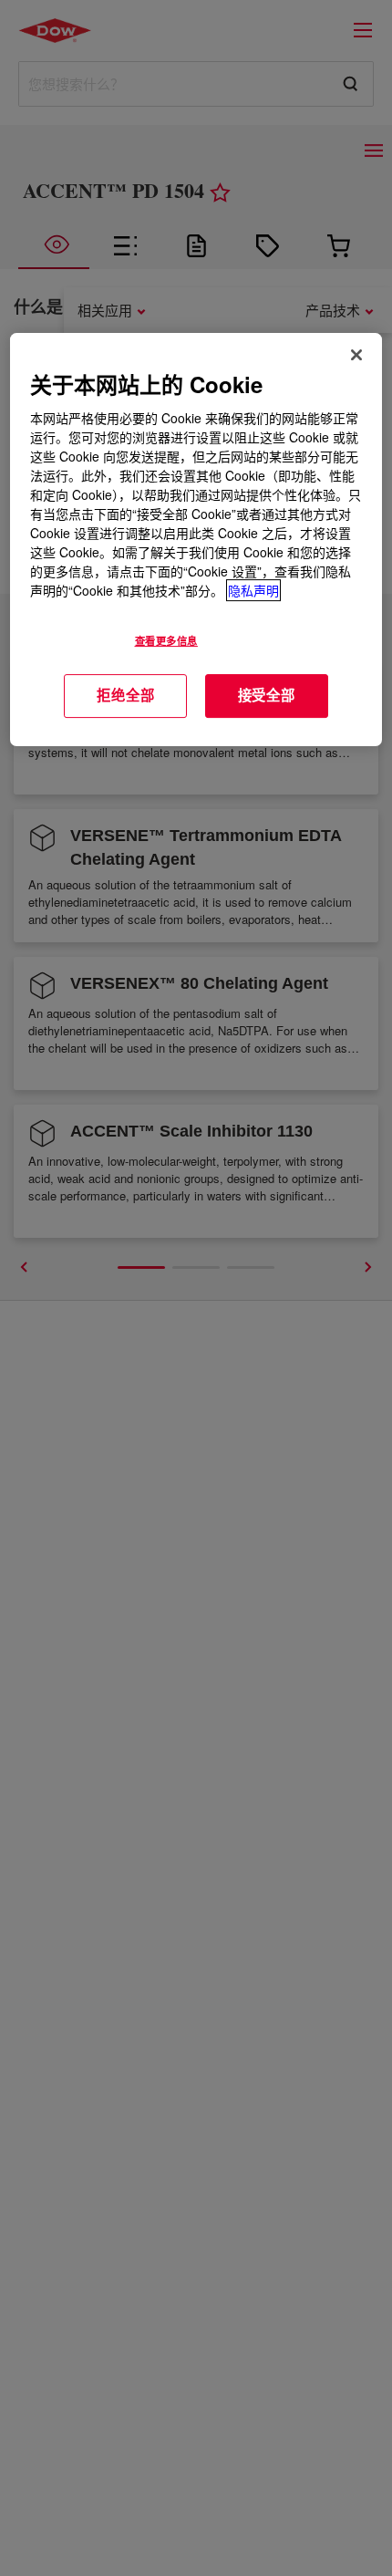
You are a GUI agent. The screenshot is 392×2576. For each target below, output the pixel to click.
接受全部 (267, 695)
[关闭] (356, 355)
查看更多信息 (166, 640)
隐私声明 (253, 590)
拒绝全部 (125, 695)
